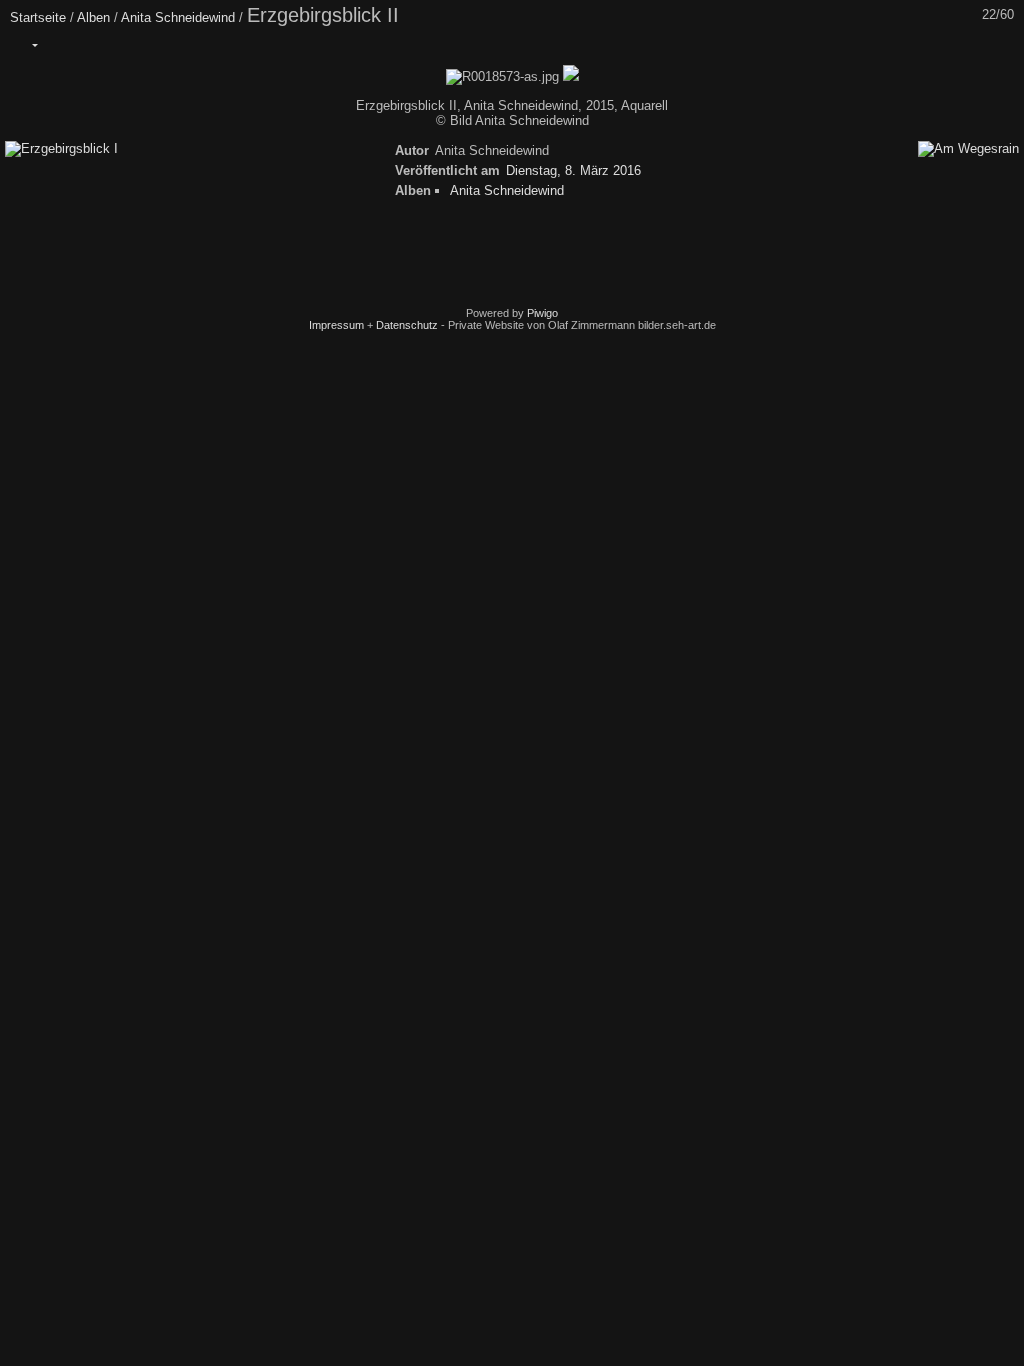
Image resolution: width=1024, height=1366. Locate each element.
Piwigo (542, 313)
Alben (93, 17)
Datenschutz (407, 325)
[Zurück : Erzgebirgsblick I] (961, 45)
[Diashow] (67, 45)
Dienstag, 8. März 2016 (573, 170)
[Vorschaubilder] (919, 45)
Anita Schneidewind (178, 17)
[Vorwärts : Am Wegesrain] (1003, 45)
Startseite (38, 17)
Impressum (336, 325)
